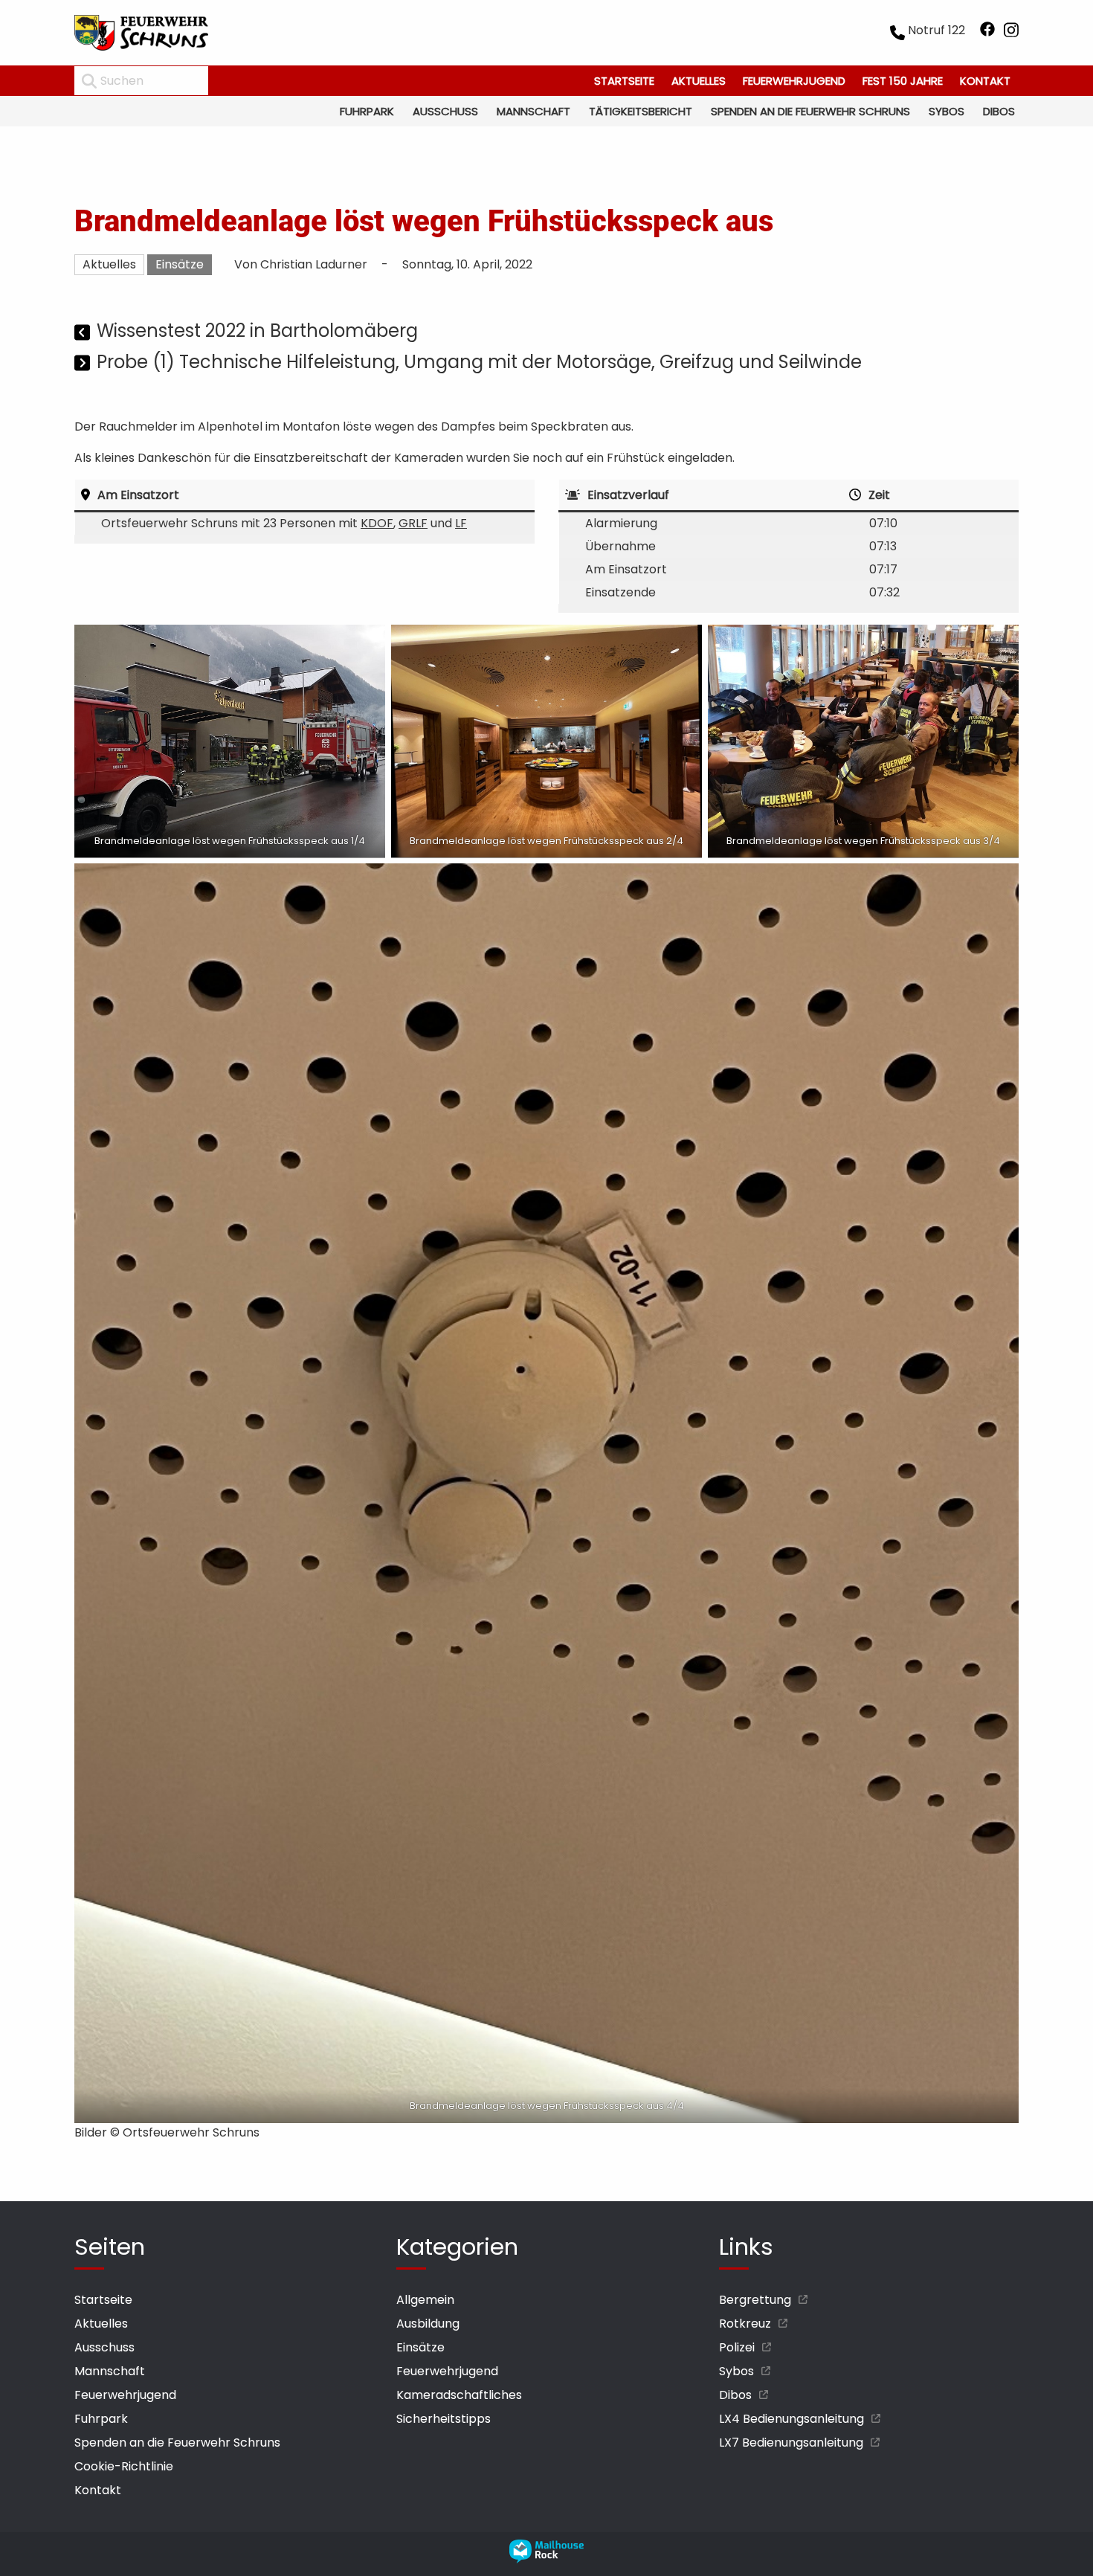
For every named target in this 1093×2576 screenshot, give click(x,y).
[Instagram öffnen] (1011, 33)
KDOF (377, 523)
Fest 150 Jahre (903, 81)
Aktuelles (699, 81)
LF (461, 523)
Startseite (624, 81)
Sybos (947, 111)
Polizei (737, 2347)
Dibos (999, 111)
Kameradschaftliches (459, 2395)
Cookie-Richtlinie (124, 2466)
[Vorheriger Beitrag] (84, 333)
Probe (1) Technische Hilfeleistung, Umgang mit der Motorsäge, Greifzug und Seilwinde (479, 362)
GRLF (413, 523)
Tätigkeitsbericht (641, 111)
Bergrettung (755, 2300)
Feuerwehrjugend (794, 81)
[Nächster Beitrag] (84, 364)
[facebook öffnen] (987, 33)
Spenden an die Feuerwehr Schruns (810, 111)
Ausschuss (445, 111)
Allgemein (425, 2300)
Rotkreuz (745, 2324)
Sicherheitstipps (444, 2419)
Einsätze (180, 264)
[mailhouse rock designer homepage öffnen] (546, 2559)
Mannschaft (533, 111)
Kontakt (985, 81)
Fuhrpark (367, 111)
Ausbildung (428, 2324)
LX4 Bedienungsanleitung (791, 2419)
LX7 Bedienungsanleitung (791, 2443)
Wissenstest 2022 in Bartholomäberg (257, 331)
